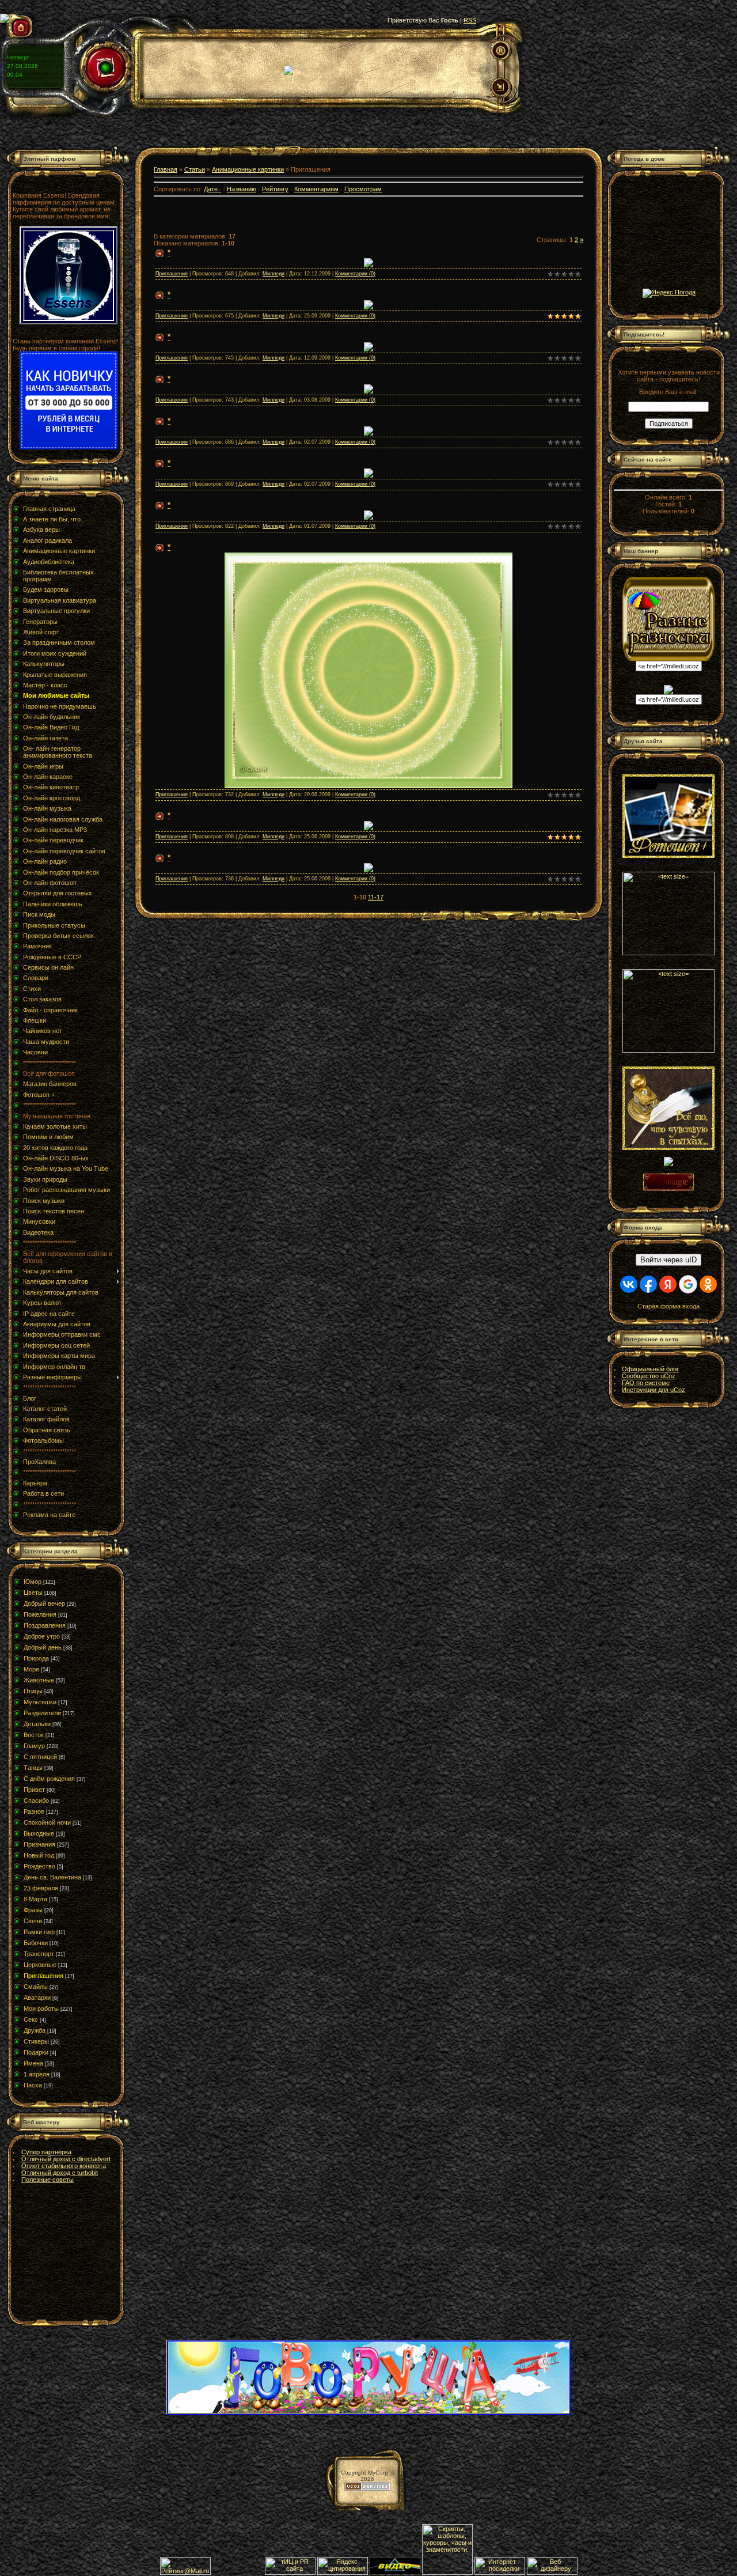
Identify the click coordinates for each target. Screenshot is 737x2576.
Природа (36, 1658)
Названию (242, 189)
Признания (39, 1844)
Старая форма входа (668, 1306)
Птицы (33, 1691)
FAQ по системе (646, 1383)
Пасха (33, 2085)
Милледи (273, 274)
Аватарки (37, 1998)
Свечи (33, 1921)
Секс (31, 2019)
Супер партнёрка (46, 2152)
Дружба (35, 2030)
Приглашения (43, 1976)
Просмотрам (363, 189)
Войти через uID (668, 1260)
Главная (166, 169)
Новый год (39, 1855)
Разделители (42, 1713)
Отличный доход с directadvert (66, 2159)
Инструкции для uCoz (654, 1390)
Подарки (36, 2052)
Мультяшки (40, 1702)
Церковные (40, 1965)
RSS (470, 20)
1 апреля (37, 2074)
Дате (211, 189)
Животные (39, 1680)
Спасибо (36, 1800)
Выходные (39, 1833)
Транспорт (39, 1954)
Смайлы (36, 1987)
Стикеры (36, 2041)
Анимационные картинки (248, 169)
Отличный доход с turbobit (60, 2173)
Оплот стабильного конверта (64, 2166)
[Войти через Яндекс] (668, 1284)
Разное (34, 1811)
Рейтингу (275, 189)
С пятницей (40, 1757)
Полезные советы (48, 2180)
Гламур (34, 1746)
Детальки (37, 1724)
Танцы (33, 1768)
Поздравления (45, 1625)
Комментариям (316, 189)
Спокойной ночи (47, 1822)
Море (31, 1669)
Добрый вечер (44, 1603)
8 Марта (35, 1899)
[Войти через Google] (688, 1284)
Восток (34, 1735)
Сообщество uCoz (649, 1376)
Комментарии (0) (355, 274)
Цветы (33, 1592)
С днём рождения (49, 1779)
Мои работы (41, 2008)
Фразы (33, 1910)
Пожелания (40, 1614)
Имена (33, 2063)
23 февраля (41, 1888)
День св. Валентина (52, 1877)
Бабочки (36, 1943)
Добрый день (43, 1647)
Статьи (195, 169)
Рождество (39, 1866)
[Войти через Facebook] (648, 1284)
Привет (34, 1790)
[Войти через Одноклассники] (708, 1284)
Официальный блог (650, 1369)
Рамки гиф (39, 1932)
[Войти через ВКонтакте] (629, 1284)
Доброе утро (42, 1636)
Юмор (33, 1582)
